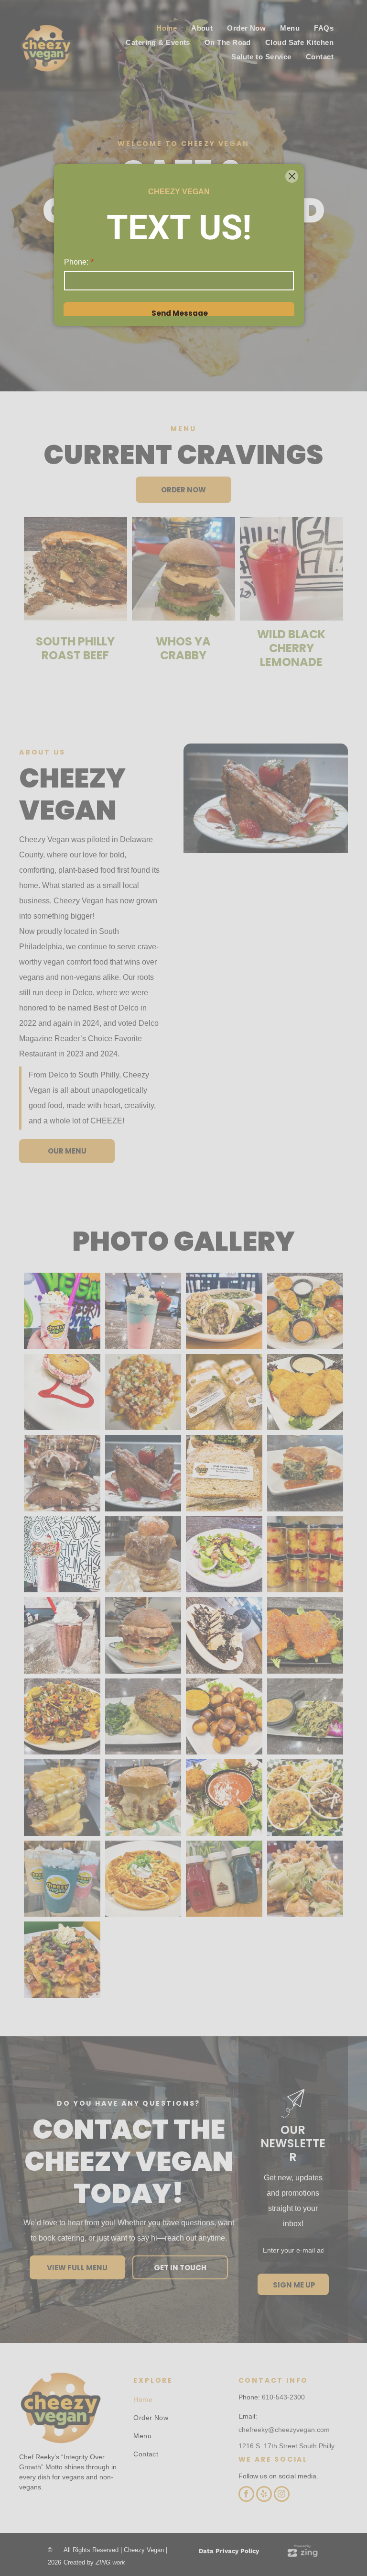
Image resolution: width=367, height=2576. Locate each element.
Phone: (76, 262)
